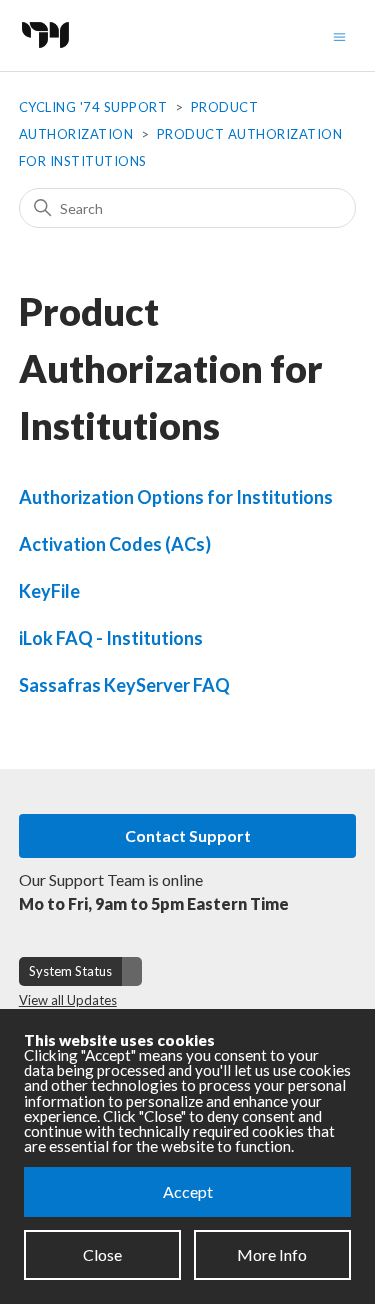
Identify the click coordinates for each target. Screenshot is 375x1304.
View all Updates (68, 1000)
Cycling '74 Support (93, 107)
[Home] (51, 53)
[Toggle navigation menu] (339, 35)
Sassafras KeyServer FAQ (124, 685)
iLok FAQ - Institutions (111, 638)
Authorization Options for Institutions (176, 497)
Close (102, 1254)
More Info (272, 1254)
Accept (188, 1191)
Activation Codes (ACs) (115, 544)
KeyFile (49, 591)
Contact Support (188, 835)
